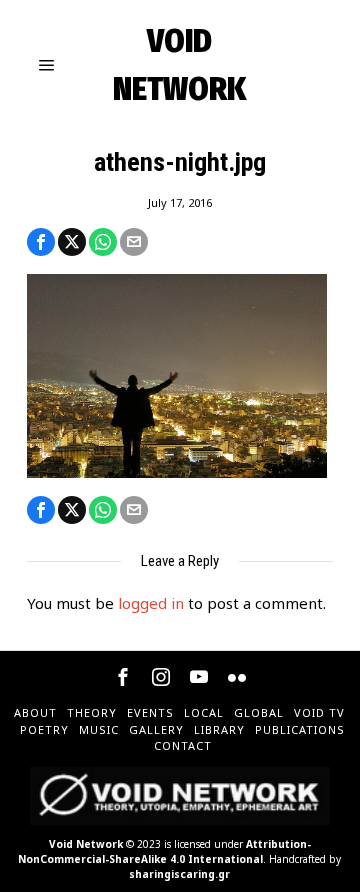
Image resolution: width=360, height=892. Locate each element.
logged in (151, 603)
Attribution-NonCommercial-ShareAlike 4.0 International (164, 851)
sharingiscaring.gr (179, 874)
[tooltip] (41, 242)
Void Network (86, 844)
